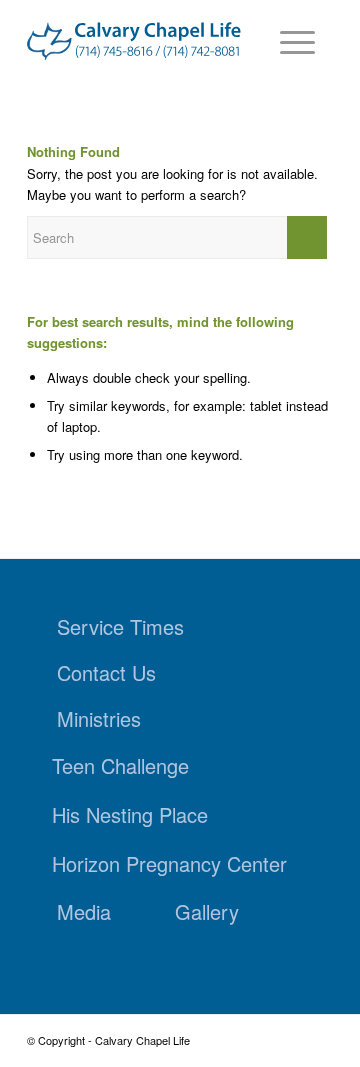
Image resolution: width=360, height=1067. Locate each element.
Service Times (120, 626)
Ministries (99, 718)
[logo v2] (134, 41)
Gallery (207, 911)
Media (84, 911)
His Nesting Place (130, 814)
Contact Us (106, 672)
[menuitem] (287, 40)
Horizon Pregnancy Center (169, 863)
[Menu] (287, 40)
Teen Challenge (120, 765)
